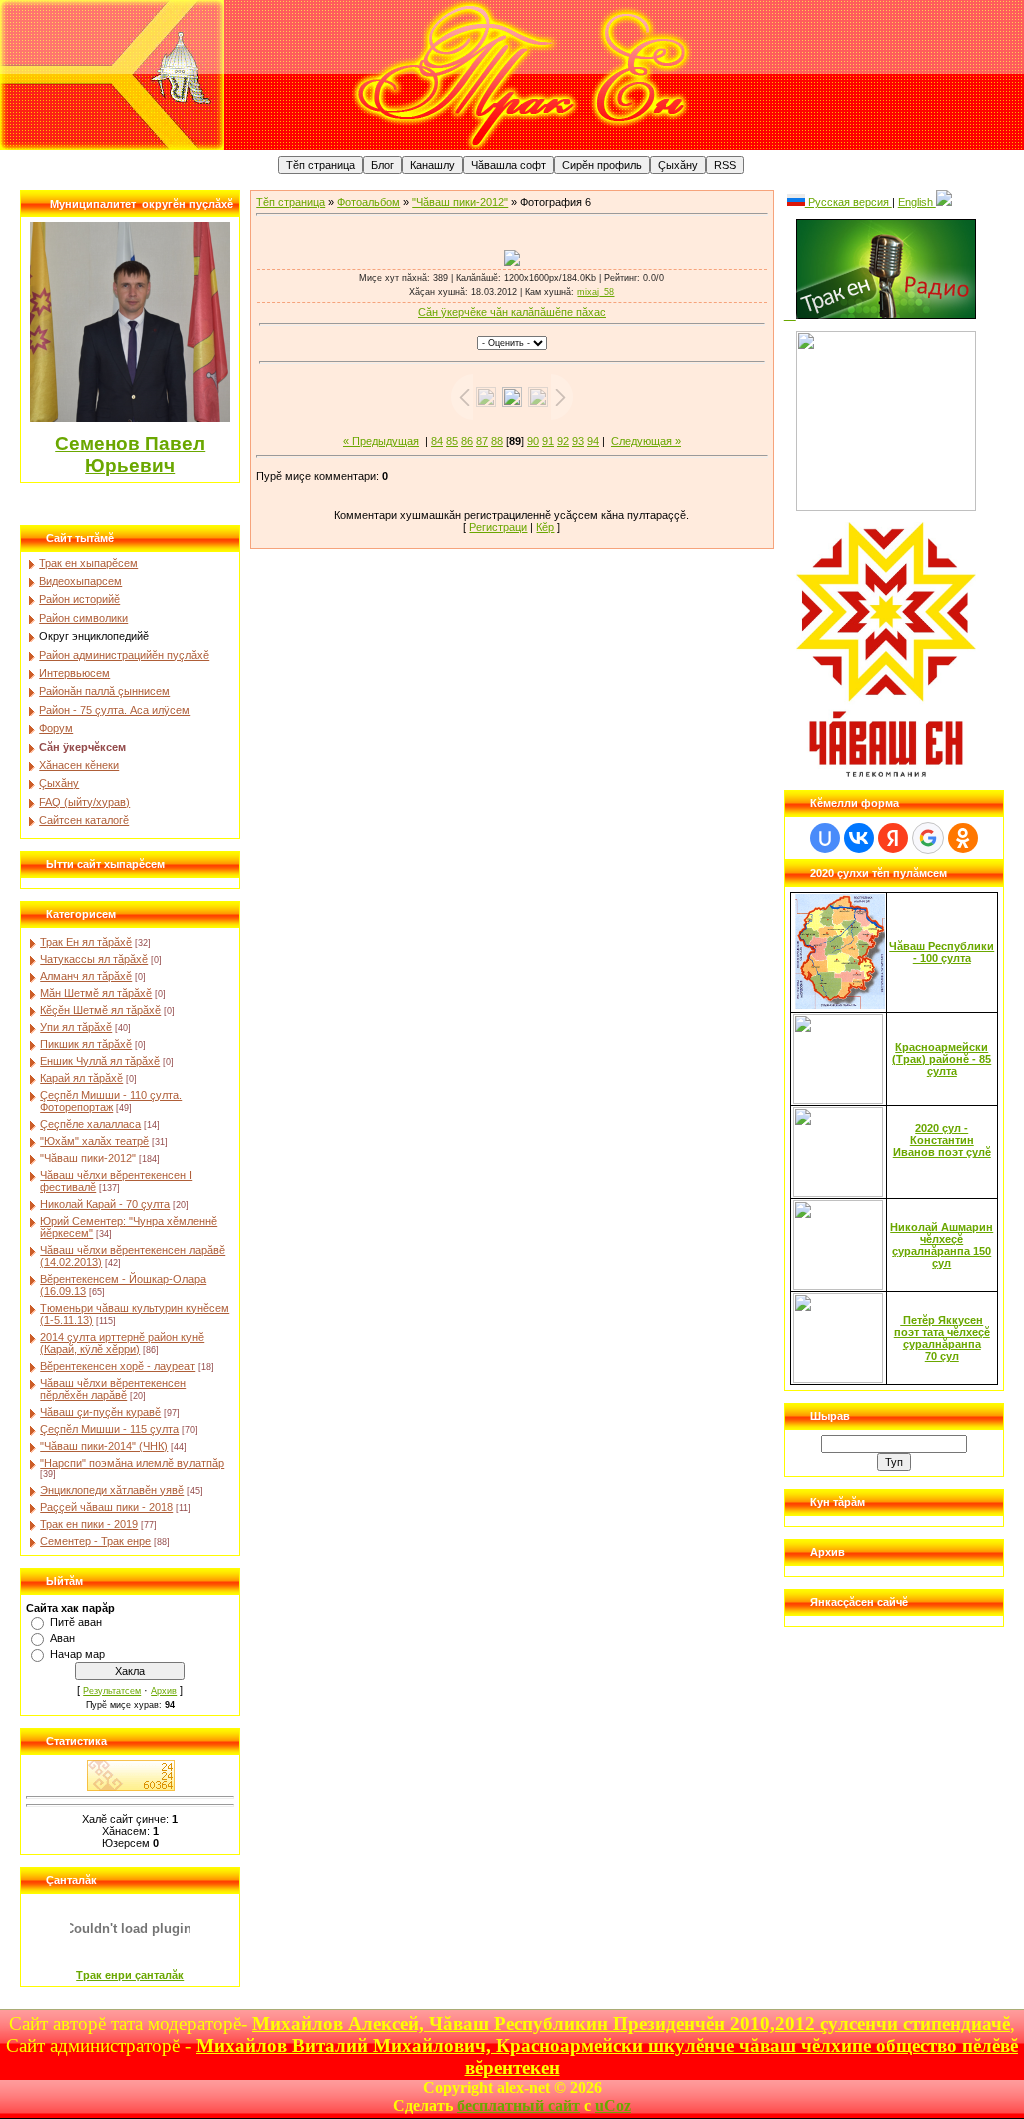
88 (497, 441)
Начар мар (77, 1654)
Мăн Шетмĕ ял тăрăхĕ (96, 993)
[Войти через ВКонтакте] (859, 838)
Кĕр (545, 527)
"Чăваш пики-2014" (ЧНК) (104, 1446)
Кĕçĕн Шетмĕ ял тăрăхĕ (100, 1010)
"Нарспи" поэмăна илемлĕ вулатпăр (132, 1463)
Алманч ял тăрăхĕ (86, 976)
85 (452, 441)
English (917, 202)
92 (563, 441)
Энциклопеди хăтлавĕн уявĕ (112, 1490)
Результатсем (112, 1691)
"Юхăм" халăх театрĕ (94, 1141)
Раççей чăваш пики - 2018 (106, 1507)
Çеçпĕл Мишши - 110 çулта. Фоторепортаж (111, 1101)
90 (533, 441)
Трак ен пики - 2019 (89, 1524)
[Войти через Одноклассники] (963, 838)
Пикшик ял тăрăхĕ (86, 1044)
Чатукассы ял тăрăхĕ (94, 959)
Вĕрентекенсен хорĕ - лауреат (117, 1366)
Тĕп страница (290, 202)
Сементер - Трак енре (95, 1541)
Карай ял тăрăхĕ (81, 1078)
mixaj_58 (595, 292)
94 (593, 441)
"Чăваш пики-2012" (88, 1158)
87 (482, 441)
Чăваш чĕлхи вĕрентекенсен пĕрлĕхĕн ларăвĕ (113, 1389)
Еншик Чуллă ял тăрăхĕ (100, 1061)
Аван (62, 1638)
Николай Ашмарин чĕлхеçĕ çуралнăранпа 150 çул (941, 1245)
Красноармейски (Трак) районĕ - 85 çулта (941, 1059)
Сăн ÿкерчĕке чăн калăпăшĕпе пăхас (512, 312)
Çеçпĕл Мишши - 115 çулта (109, 1429)
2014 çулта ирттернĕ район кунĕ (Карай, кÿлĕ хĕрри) (122, 1343)
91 (548, 441)
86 (467, 441)
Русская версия (848, 202)
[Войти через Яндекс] (893, 838)
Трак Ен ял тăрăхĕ (86, 942)
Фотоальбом (368, 202)
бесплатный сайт (518, 2105)
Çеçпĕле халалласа (90, 1124)
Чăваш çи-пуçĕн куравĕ (100, 1412)
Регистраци (498, 527)
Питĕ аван (76, 1622)
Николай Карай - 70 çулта (105, 1204)
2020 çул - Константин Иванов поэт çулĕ (942, 1140)
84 (437, 441)
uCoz (613, 2105)
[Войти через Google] (928, 838)
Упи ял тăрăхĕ (76, 1027)
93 (578, 441)
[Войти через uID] (825, 838)
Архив (164, 1691)
